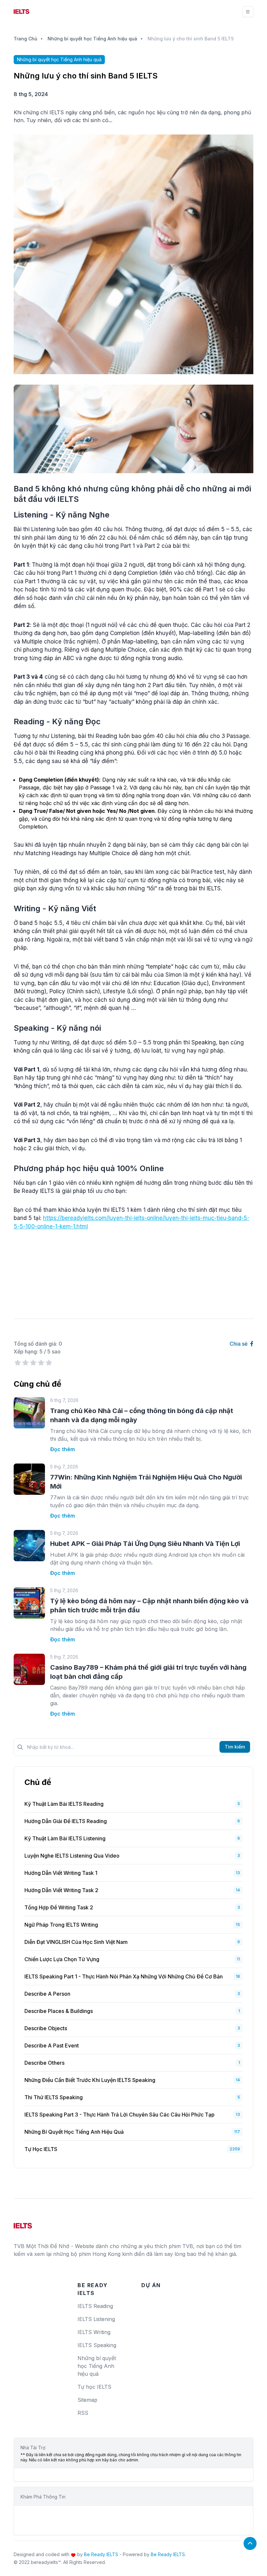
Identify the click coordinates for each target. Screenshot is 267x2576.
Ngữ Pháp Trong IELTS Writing (61, 1925)
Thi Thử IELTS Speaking (54, 2097)
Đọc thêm (63, 1449)
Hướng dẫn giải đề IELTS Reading (66, 1821)
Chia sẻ (239, 1344)
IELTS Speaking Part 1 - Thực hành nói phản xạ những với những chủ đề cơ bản (124, 1976)
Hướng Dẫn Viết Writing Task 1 (61, 1873)
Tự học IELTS (41, 2149)
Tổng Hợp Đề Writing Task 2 (59, 1907)
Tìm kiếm (235, 1747)
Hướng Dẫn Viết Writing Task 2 (61, 1890)
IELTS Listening (96, 2319)
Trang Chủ (25, 39)
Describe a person (47, 1994)
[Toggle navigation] (248, 12)
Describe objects (46, 2028)
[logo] (23, 2223)
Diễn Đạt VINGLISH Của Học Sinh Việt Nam (76, 1942)
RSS (83, 2413)
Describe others (44, 2063)
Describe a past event (52, 2045)
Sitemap (87, 2400)
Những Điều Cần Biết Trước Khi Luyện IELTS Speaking (90, 2080)
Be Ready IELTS (101, 2554)
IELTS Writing (94, 2332)
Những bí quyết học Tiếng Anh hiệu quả (92, 39)
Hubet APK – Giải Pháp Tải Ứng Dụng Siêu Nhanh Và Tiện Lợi (145, 1544)
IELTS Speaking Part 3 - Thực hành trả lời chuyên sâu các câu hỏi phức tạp (119, 2115)
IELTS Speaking (97, 2345)
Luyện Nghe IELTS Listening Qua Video (72, 1856)
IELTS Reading (95, 2306)
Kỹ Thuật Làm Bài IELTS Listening (65, 1838)
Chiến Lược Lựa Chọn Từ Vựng (62, 1959)
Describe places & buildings (59, 2011)
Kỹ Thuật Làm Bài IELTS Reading (64, 1804)
